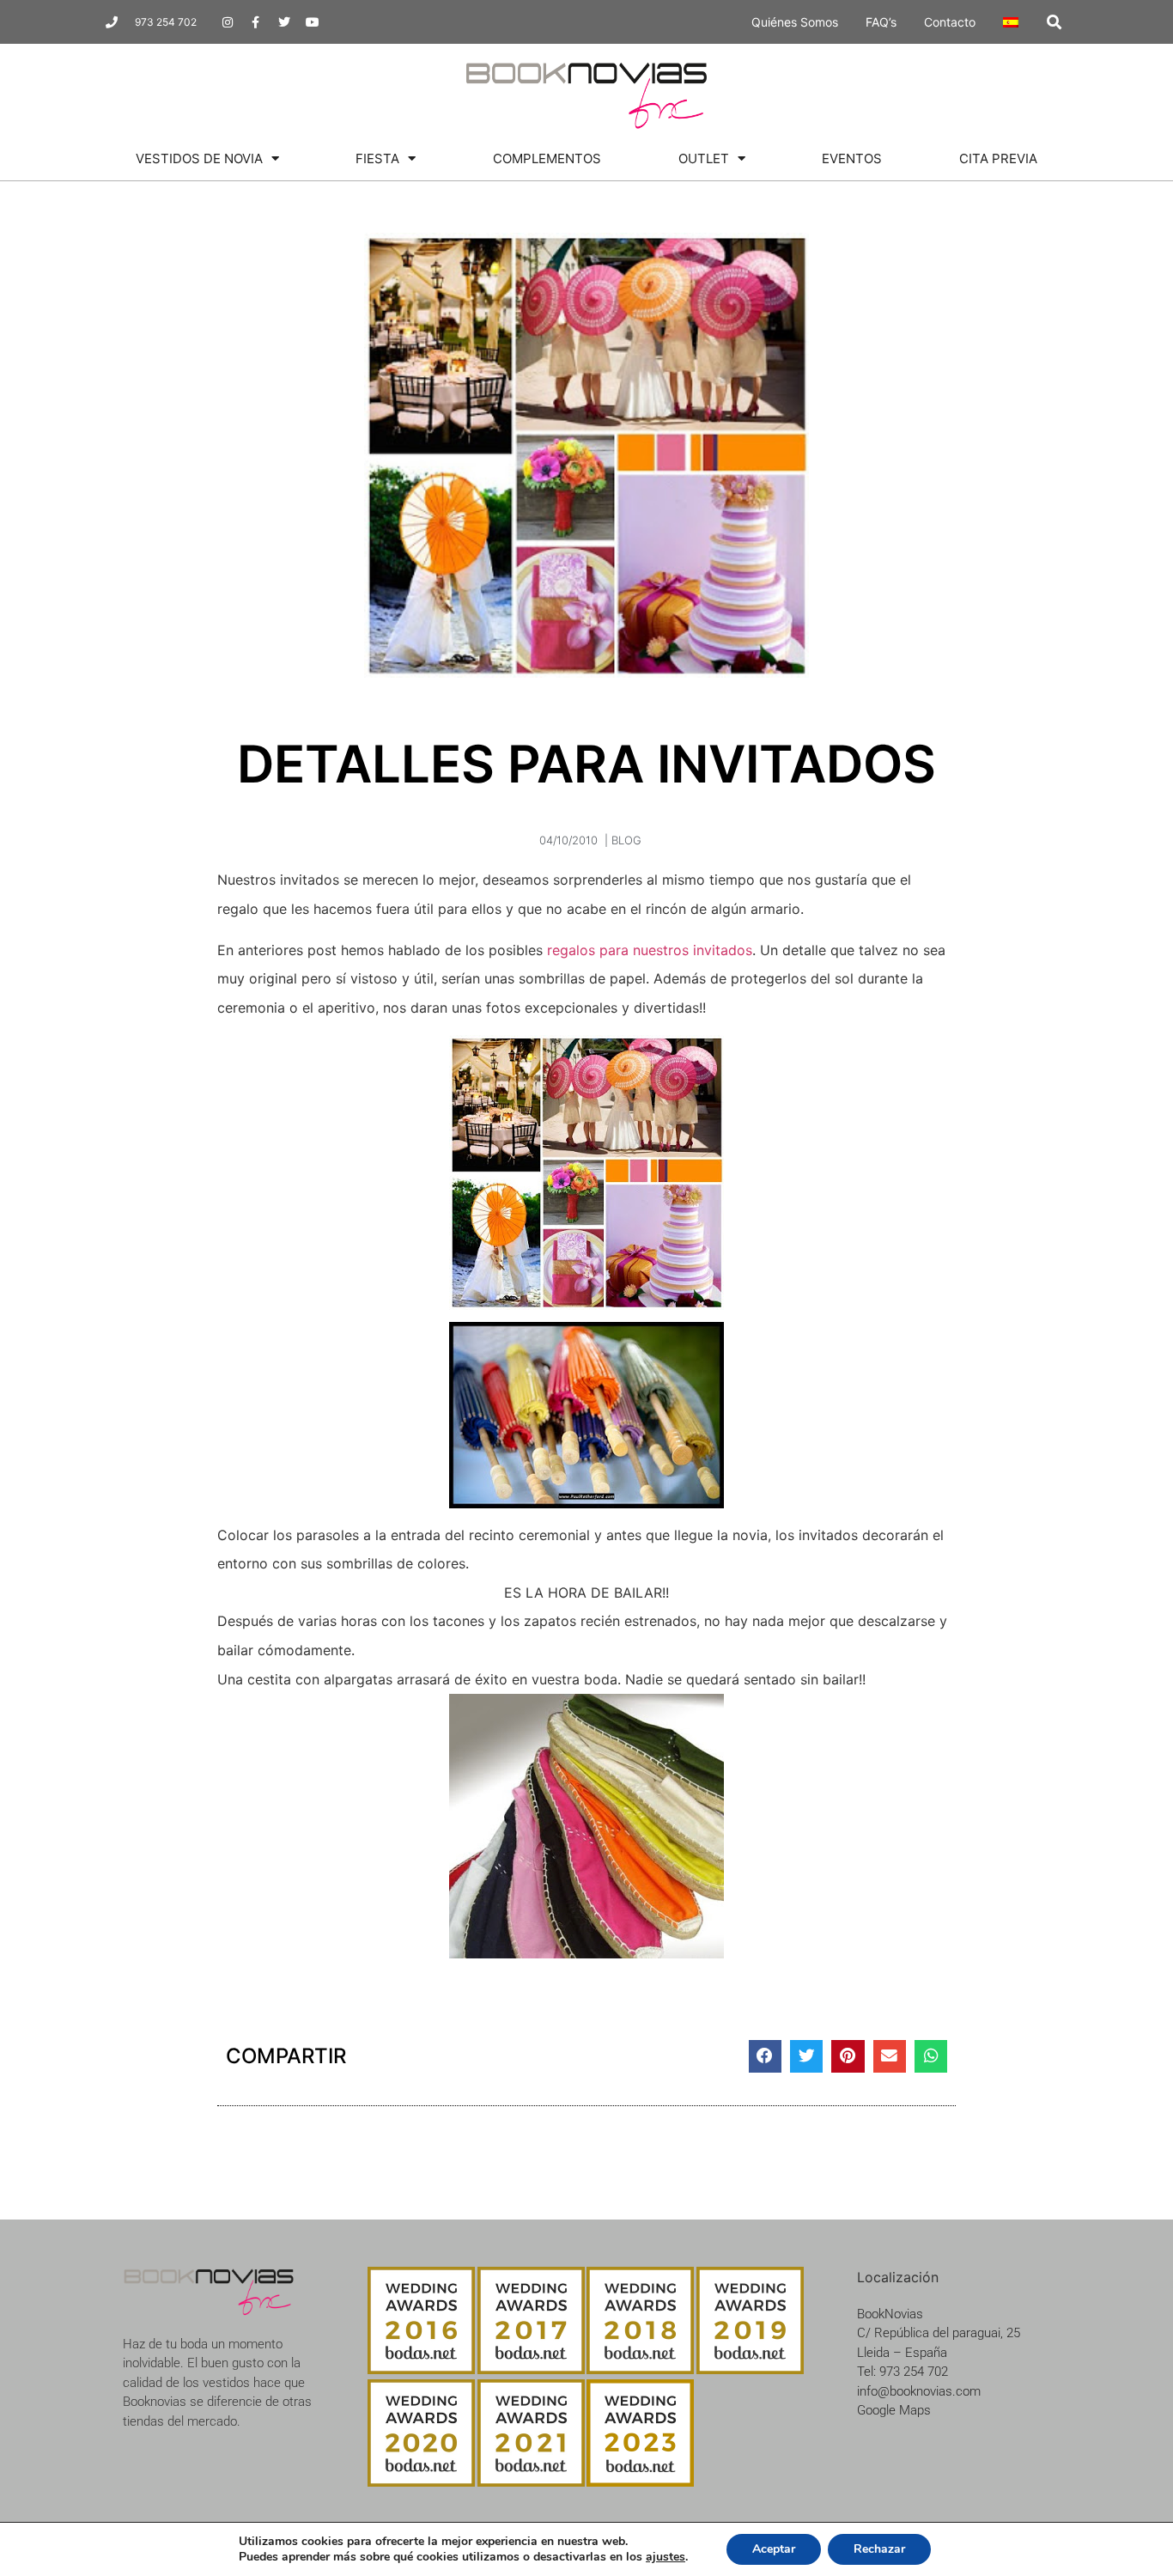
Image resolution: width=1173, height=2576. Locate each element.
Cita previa (998, 158)
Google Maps (894, 2410)
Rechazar (879, 2549)
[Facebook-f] (256, 22)
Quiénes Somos (795, 22)
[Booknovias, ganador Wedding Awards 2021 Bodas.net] (531, 2482)
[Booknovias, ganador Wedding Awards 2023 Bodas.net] (640, 2482)
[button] (1054, 22)
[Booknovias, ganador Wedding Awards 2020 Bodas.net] (421, 2482)
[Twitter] (284, 22)
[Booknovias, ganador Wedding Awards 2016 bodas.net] (421, 2369)
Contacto (950, 22)
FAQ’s (881, 22)
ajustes (666, 2557)
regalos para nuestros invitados (650, 950)
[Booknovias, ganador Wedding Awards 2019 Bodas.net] (750, 2369)
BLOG (626, 840)
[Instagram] (228, 22)
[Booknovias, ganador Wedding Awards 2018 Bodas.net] (640, 2369)
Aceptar (774, 2549)
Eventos (852, 158)
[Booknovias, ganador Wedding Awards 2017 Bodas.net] (531, 2369)
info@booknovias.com (919, 2391)
